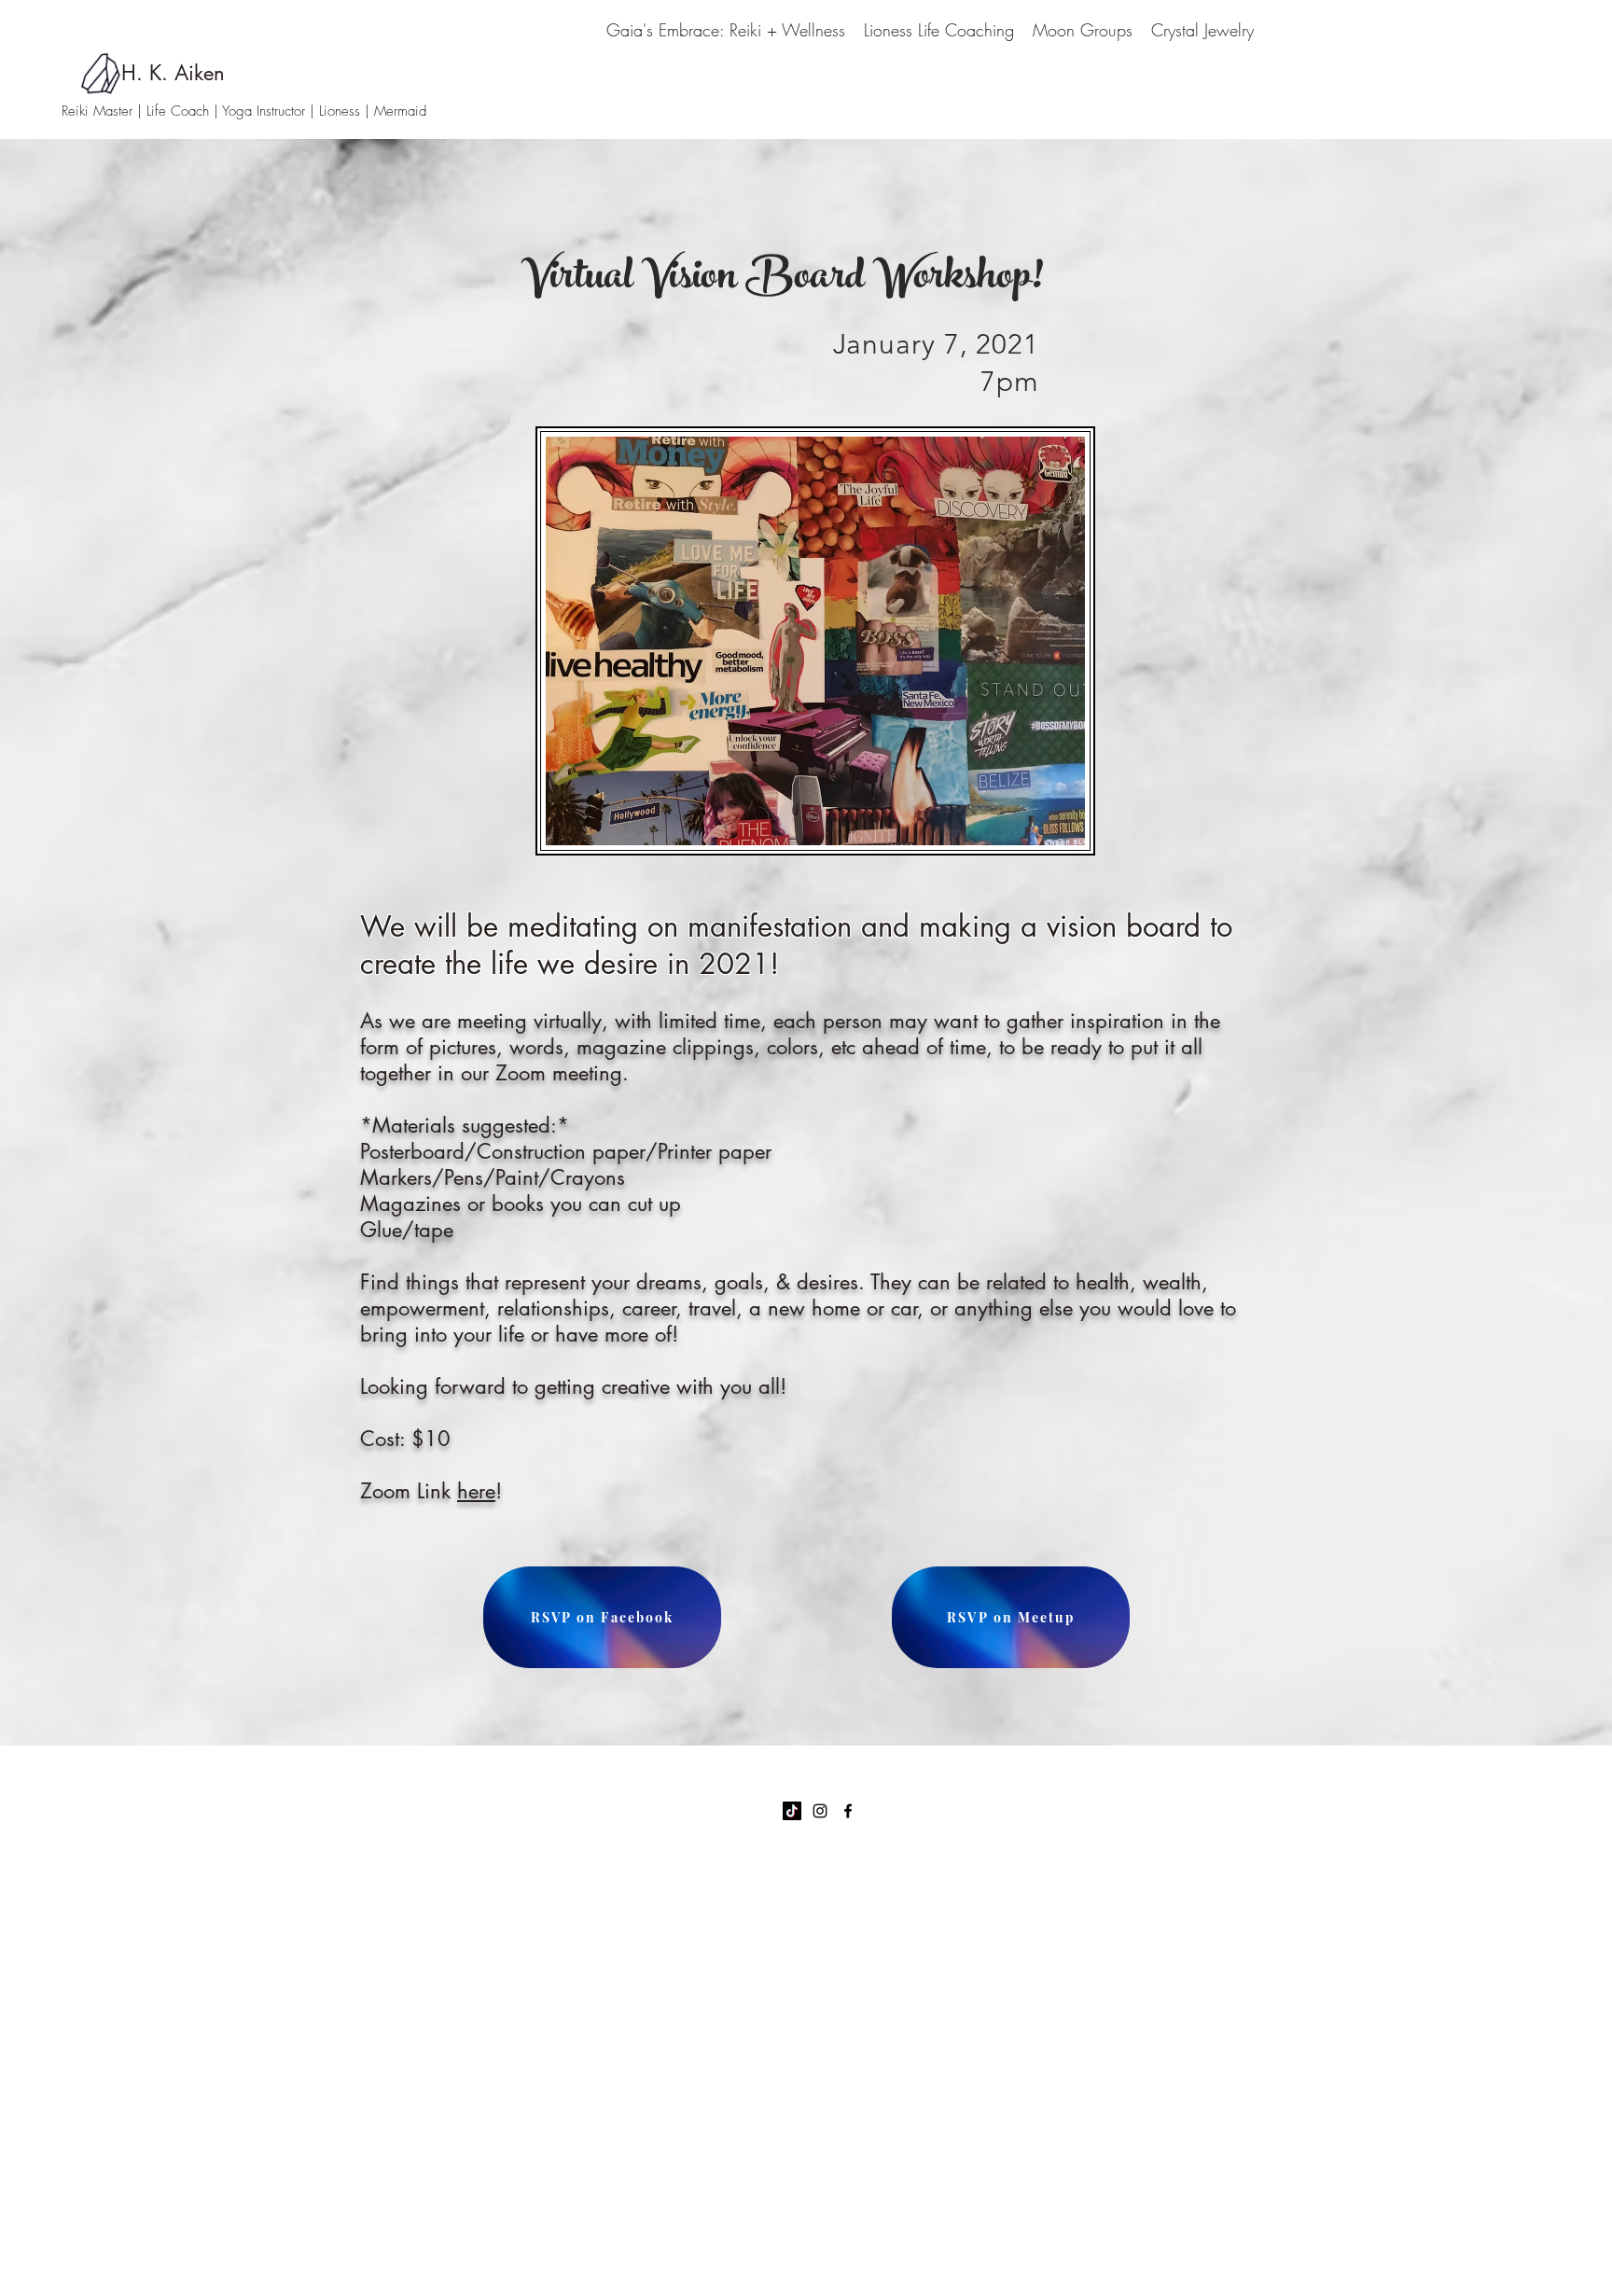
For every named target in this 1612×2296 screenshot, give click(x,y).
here (476, 1491)
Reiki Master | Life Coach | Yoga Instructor (186, 111)
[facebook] (848, 1811)
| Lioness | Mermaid (368, 111)
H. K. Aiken (173, 73)
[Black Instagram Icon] (820, 1811)
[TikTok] (792, 1811)
